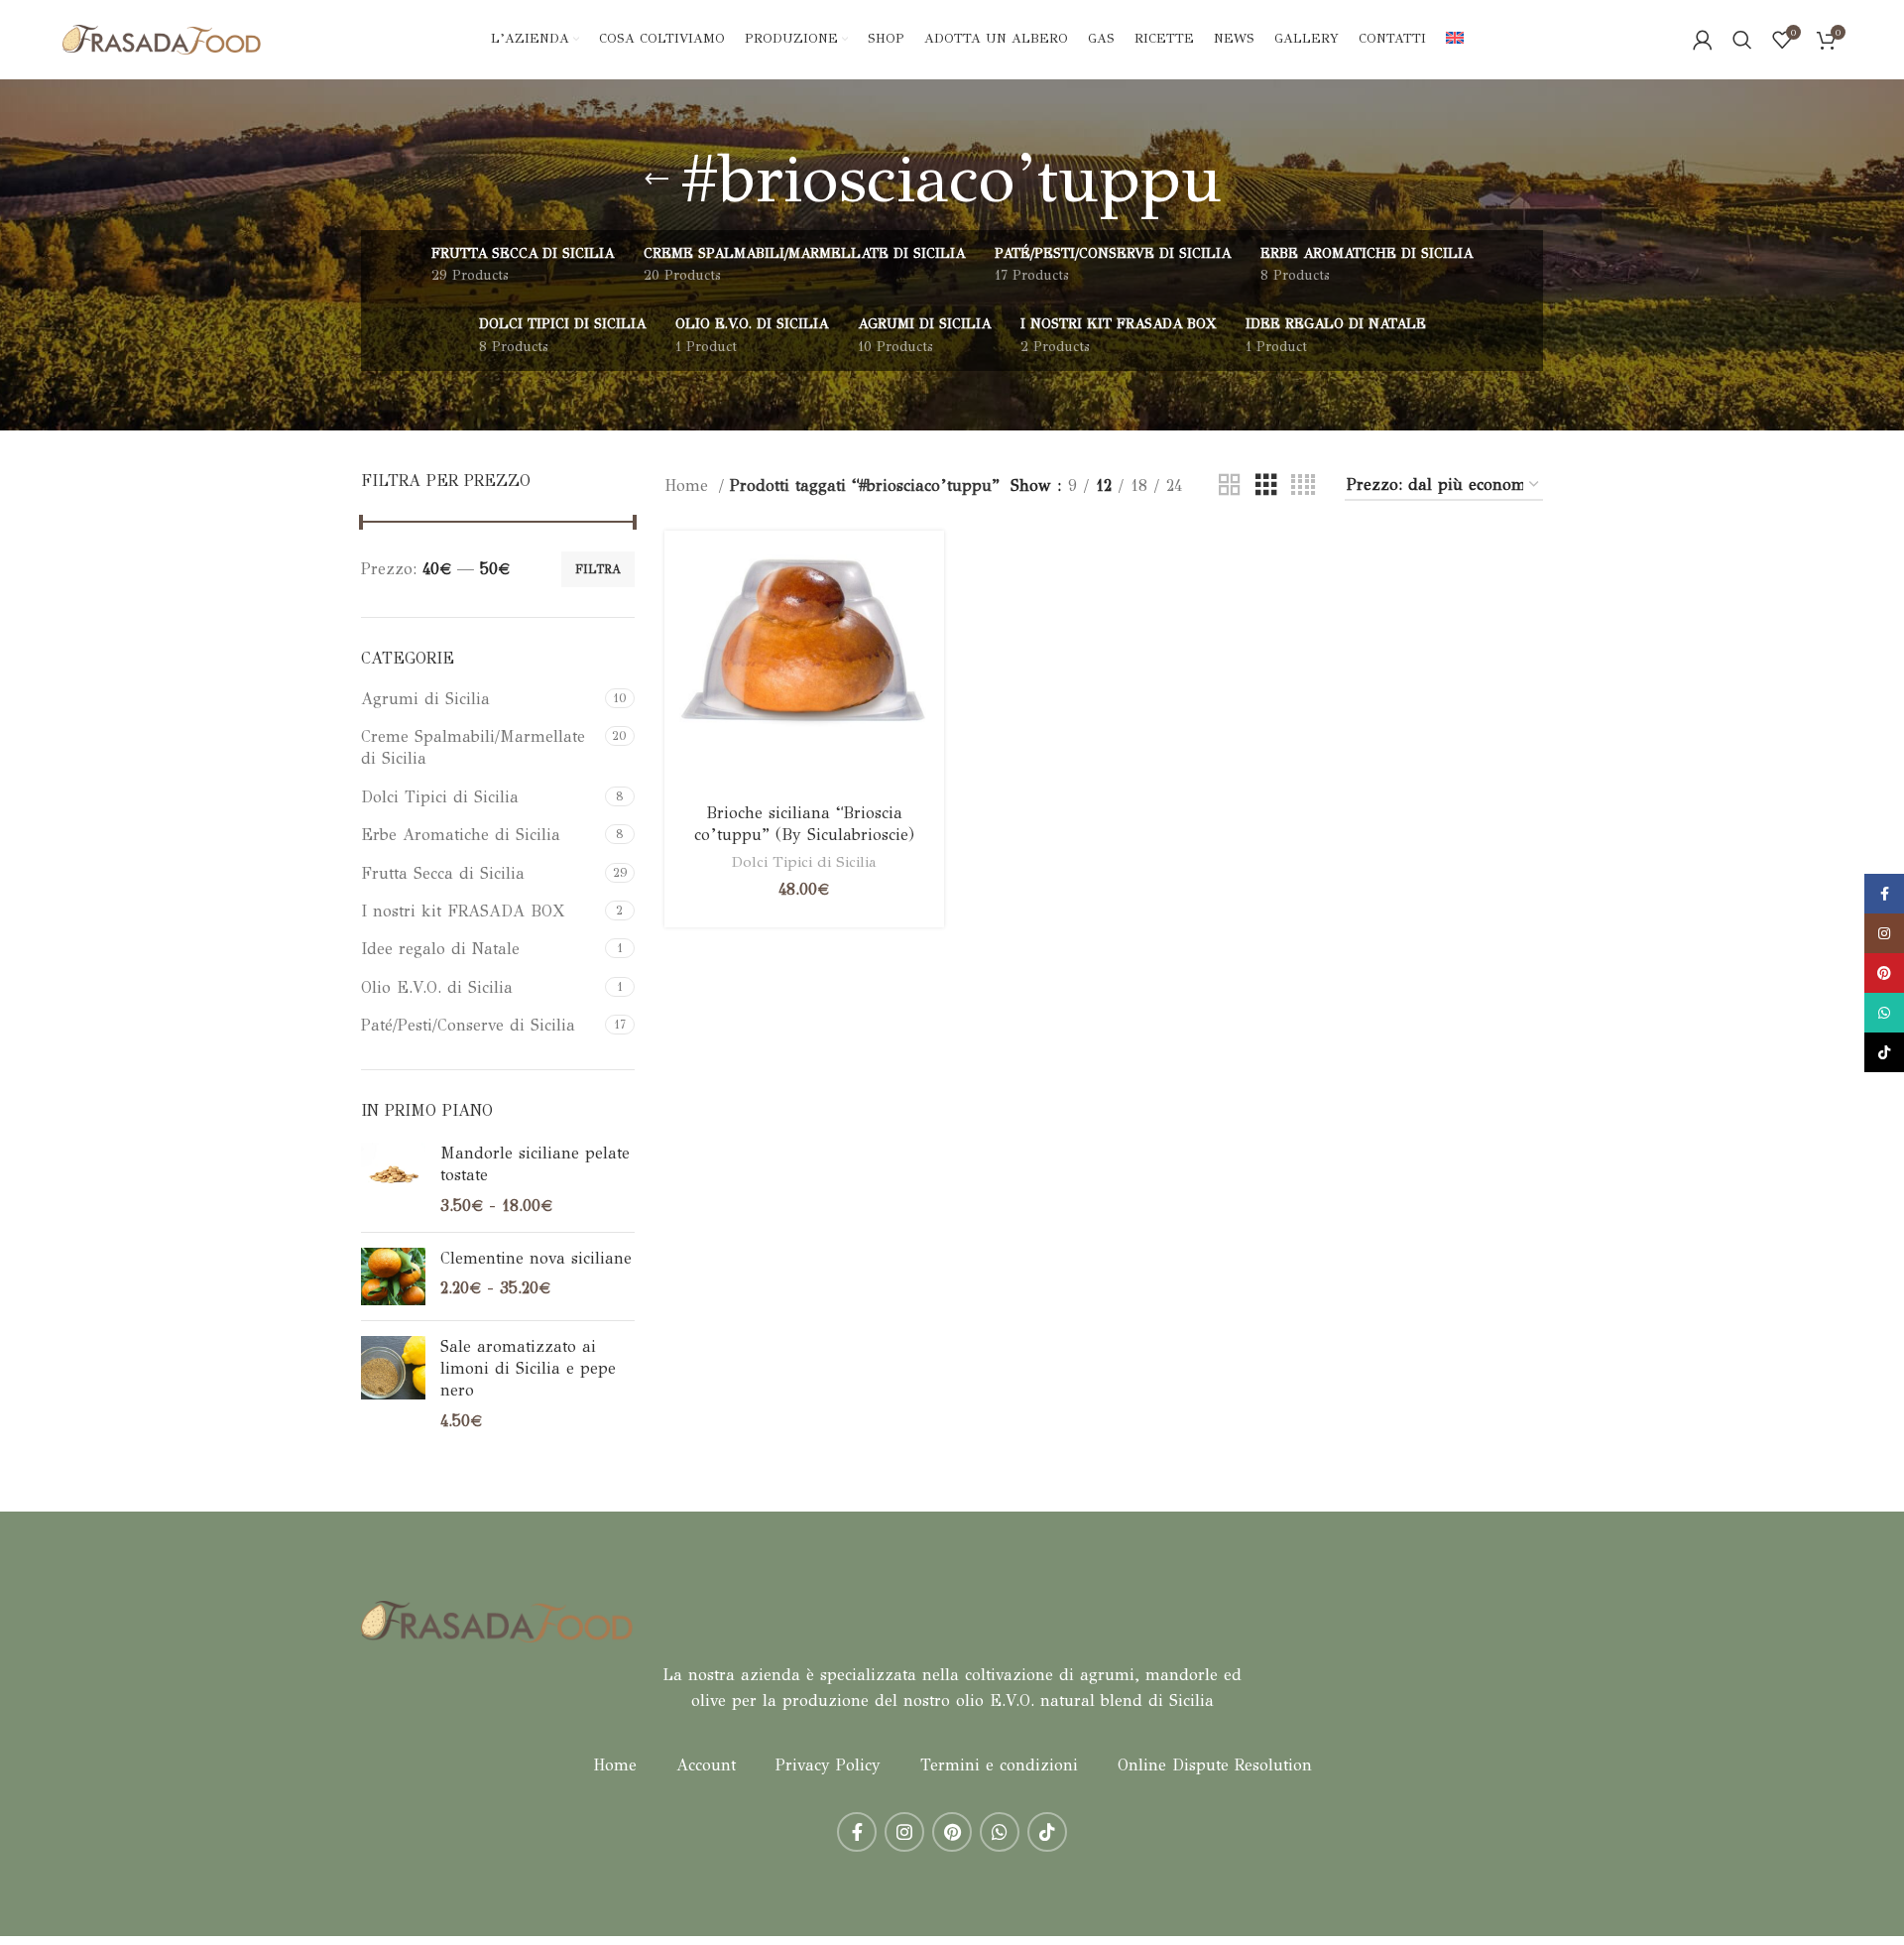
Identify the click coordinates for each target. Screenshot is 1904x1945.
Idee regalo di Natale (440, 949)
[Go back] (656, 180)
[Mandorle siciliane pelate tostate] (393, 1180)
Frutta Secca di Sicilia (443, 873)
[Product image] (804, 669)
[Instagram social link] (904, 1832)
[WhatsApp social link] (1000, 1832)
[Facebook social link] (857, 1832)
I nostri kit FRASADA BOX (463, 911)
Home (689, 486)
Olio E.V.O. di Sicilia (437, 987)
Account (706, 1765)
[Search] (1742, 40)
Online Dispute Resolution (1215, 1765)
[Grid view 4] (1303, 486)
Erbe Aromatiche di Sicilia (461, 835)
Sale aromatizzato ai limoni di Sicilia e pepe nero (528, 1369)
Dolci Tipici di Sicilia (440, 797)
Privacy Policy (828, 1765)
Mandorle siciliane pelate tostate (535, 1164)
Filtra (598, 569)
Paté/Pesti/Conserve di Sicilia (468, 1025)
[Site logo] (162, 38)
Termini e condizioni (999, 1765)
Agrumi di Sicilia (425, 699)
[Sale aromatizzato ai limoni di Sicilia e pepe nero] (393, 1385)
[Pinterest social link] (952, 1832)
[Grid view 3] (1266, 486)
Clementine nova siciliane (536, 1258)
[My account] (1703, 40)
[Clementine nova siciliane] (393, 1276)
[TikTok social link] (1047, 1832)
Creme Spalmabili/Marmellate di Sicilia (473, 747)
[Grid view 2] (1230, 486)
